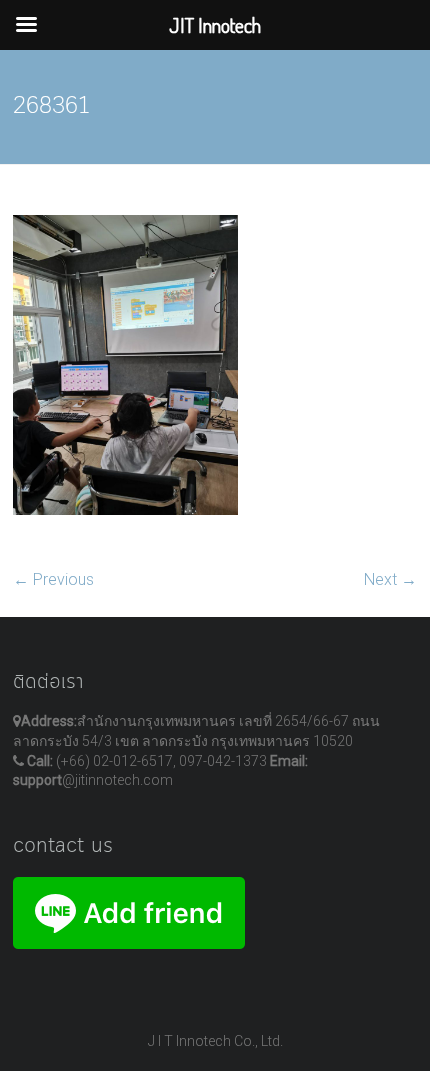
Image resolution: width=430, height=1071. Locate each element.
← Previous (53, 579)
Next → (390, 579)
